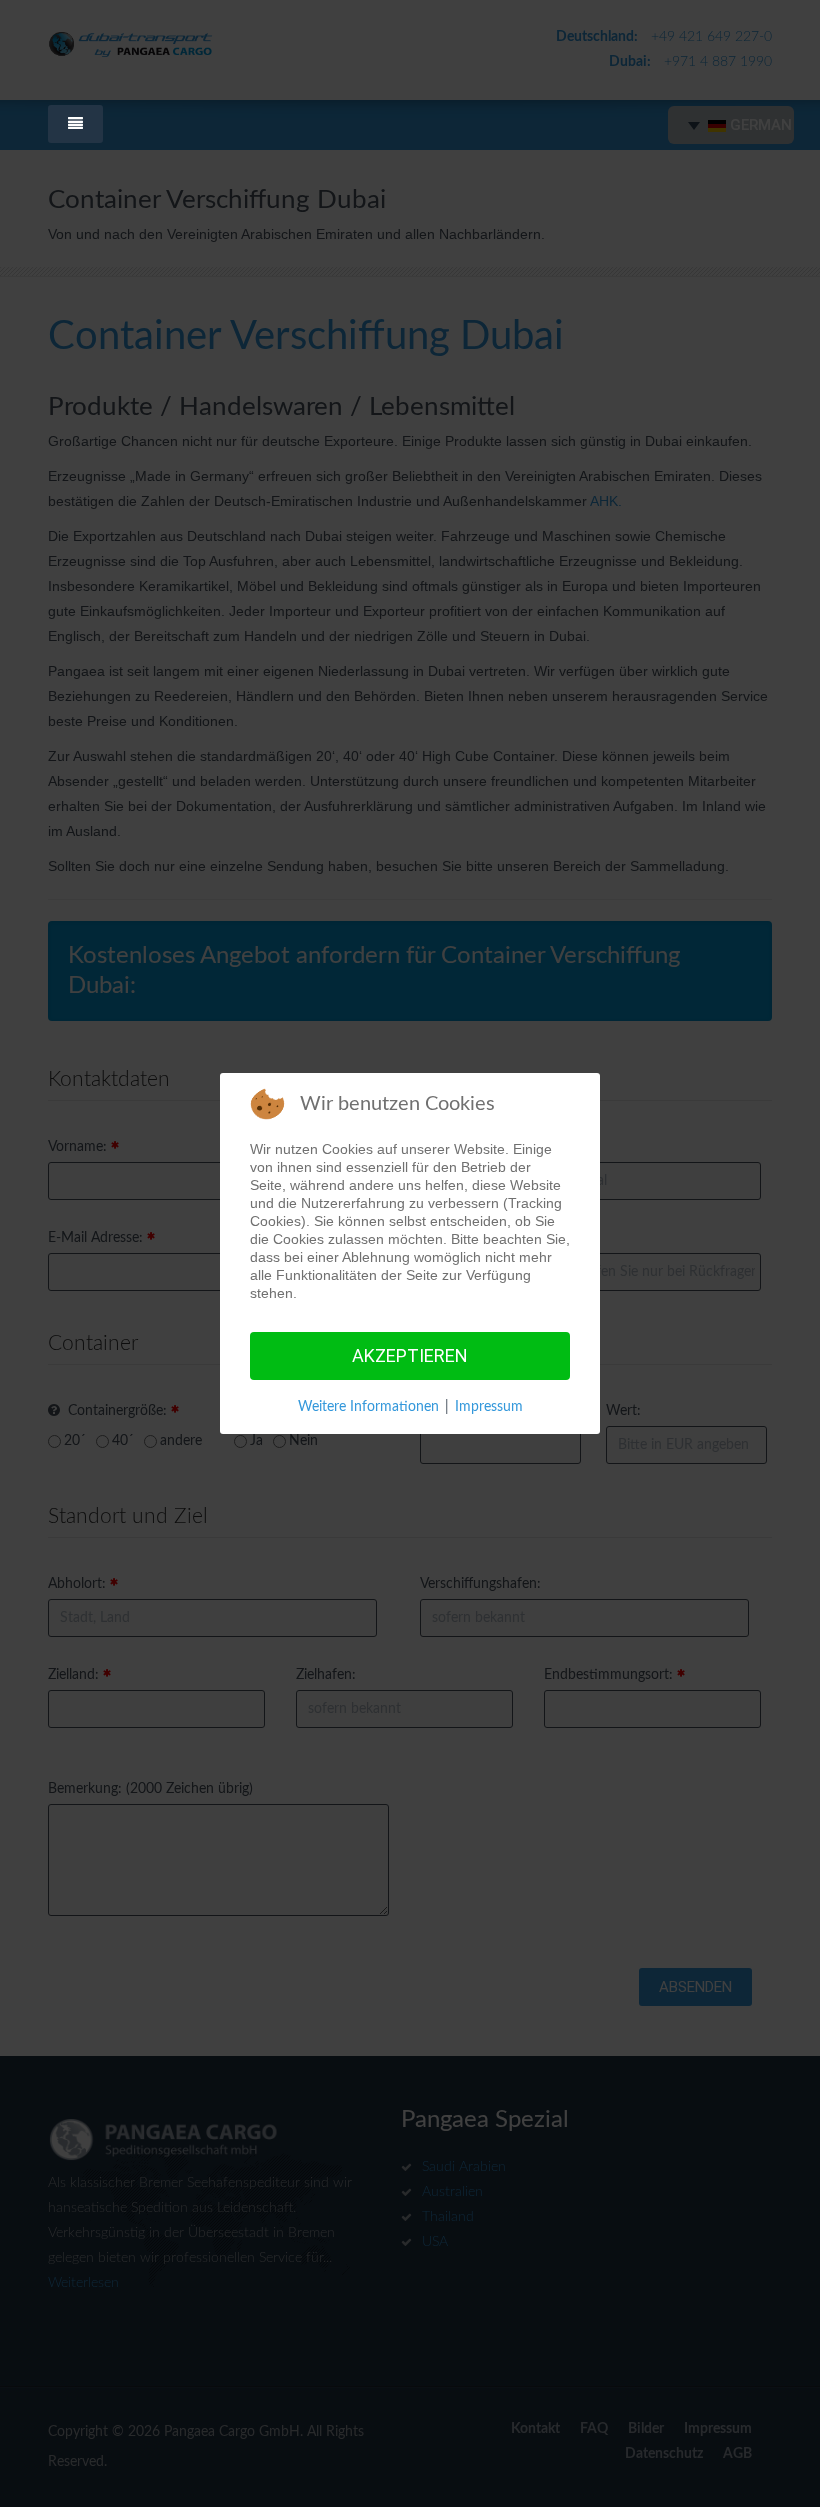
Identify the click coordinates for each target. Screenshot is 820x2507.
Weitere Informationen (368, 1407)
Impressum (489, 1407)
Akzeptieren (410, 1355)
